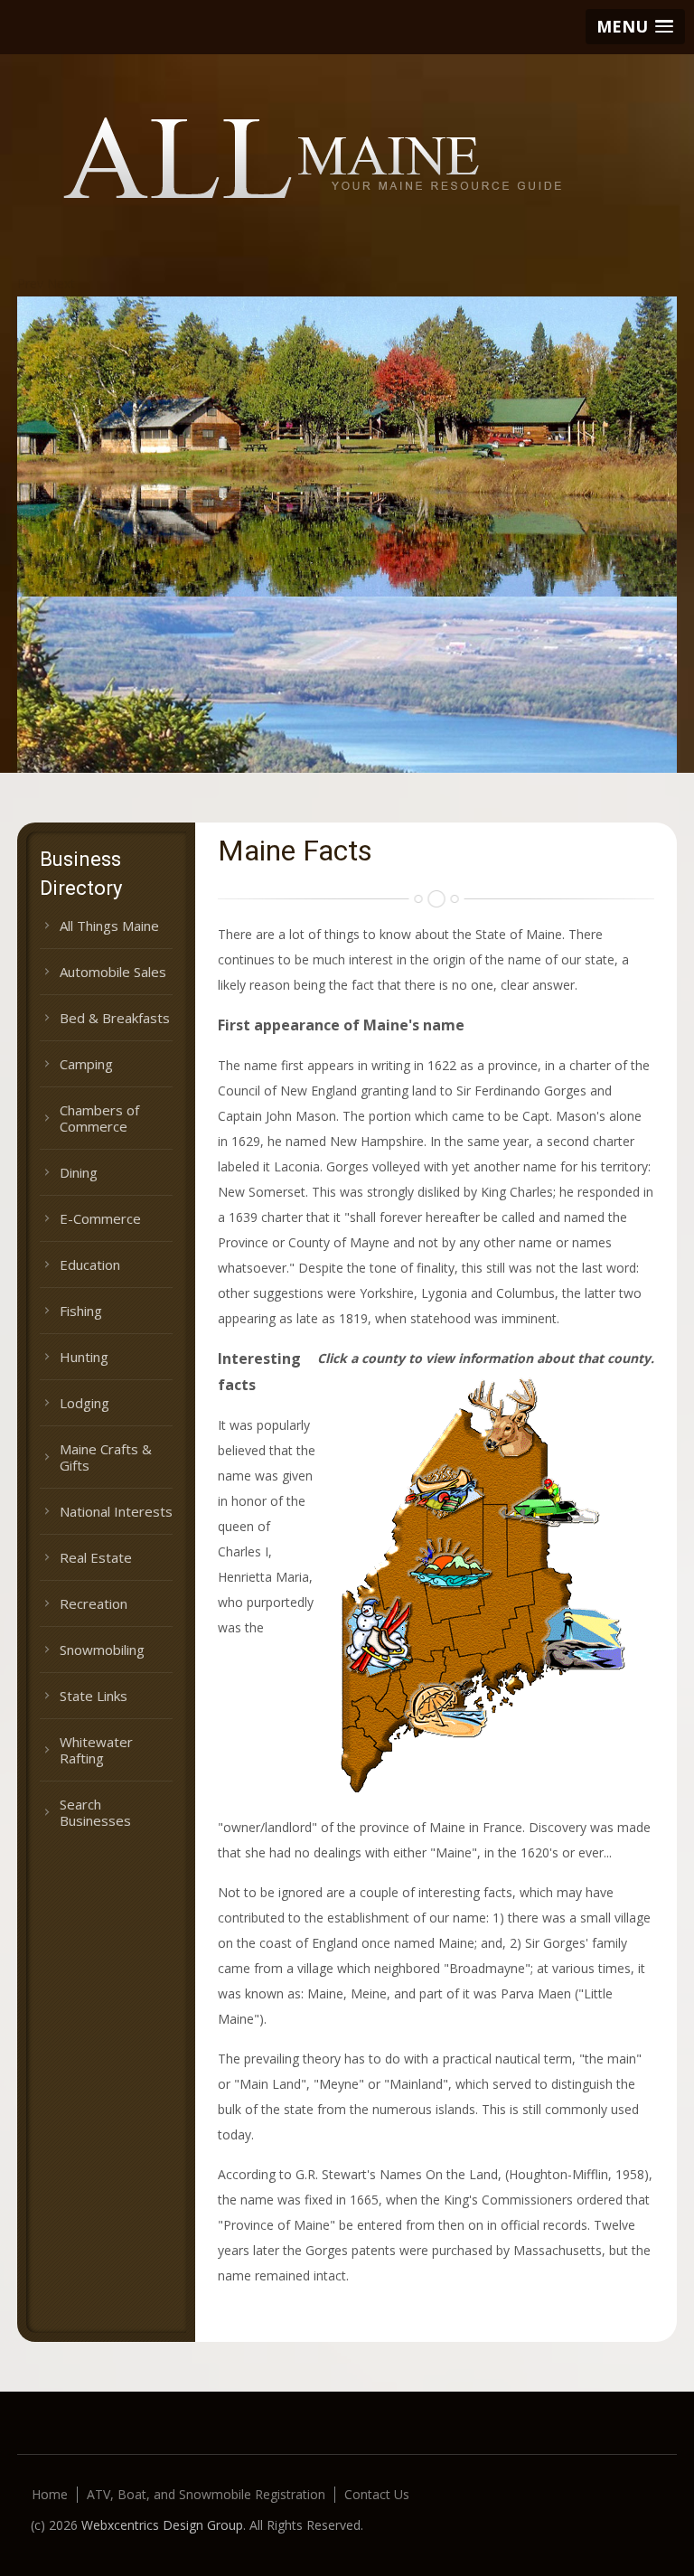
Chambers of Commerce (99, 1118)
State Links (94, 1696)
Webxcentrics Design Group (162, 2525)
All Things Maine (109, 926)
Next (61, 283)
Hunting (84, 1357)
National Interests (116, 1511)
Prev (30, 283)
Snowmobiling (102, 1650)
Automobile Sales (113, 972)
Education (90, 1264)
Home (50, 2495)
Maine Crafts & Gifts (106, 1457)
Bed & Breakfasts (115, 1018)
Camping (86, 1064)
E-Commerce (100, 1218)
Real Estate (96, 1557)
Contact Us (377, 2495)
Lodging (84, 1403)
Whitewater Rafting (96, 1750)
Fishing (81, 1311)
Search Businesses (95, 1812)
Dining (79, 1172)
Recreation (94, 1603)
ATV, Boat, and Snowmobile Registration (206, 2495)
